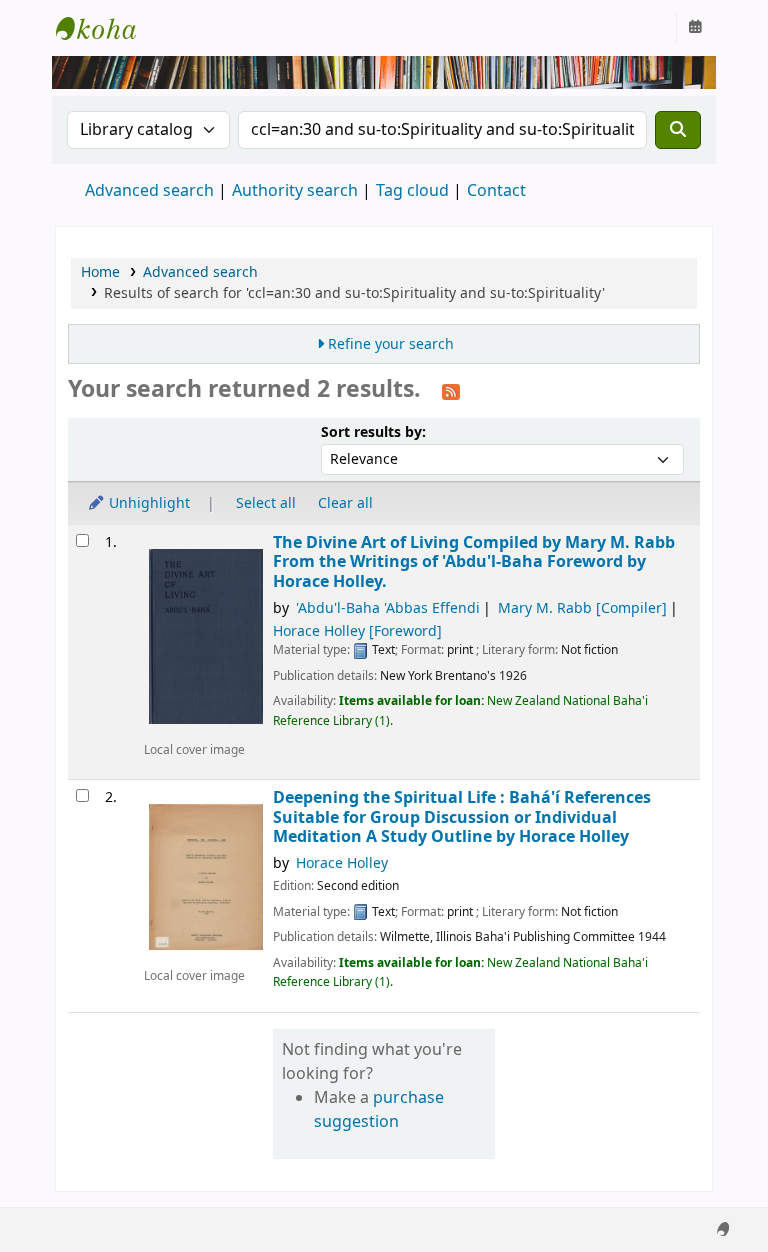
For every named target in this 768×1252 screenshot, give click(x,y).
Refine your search (391, 344)
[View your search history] (695, 28)
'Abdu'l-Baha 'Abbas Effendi (388, 608)
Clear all (345, 503)
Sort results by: (373, 432)
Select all (266, 503)
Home (100, 272)
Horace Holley (357, 631)
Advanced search (149, 191)
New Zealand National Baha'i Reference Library (106, 28)
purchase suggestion (379, 1110)
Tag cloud (412, 191)
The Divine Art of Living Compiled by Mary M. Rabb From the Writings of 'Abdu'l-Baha (474, 562)
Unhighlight (147, 503)
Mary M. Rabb (582, 608)
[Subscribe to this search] (451, 391)
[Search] (678, 130)
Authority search (295, 191)
